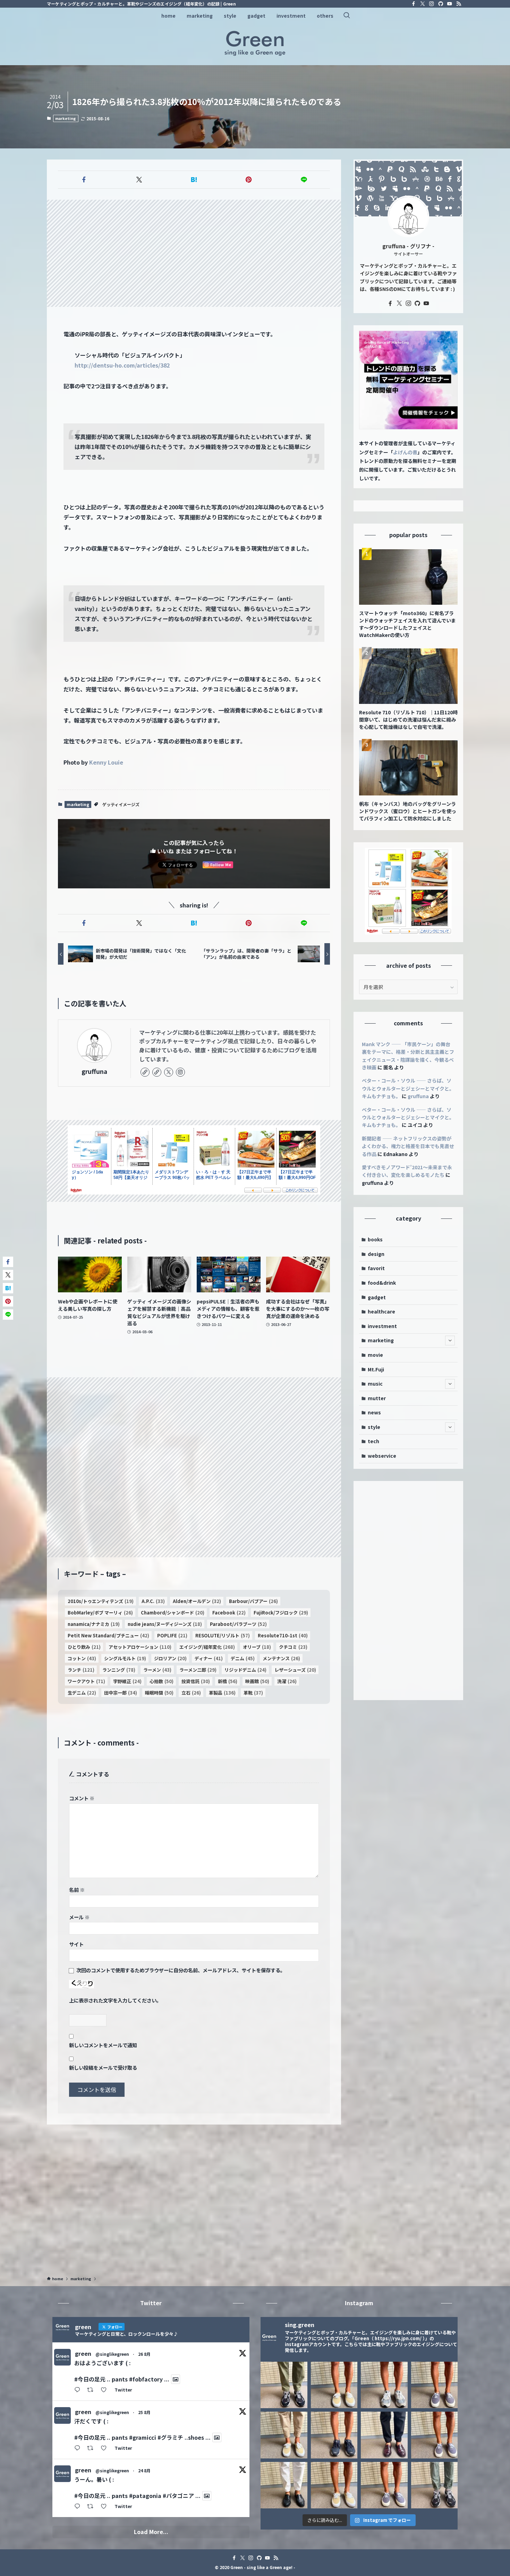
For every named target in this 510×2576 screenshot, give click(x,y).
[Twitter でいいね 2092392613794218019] (106, 2448)
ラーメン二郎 (198, 1670)
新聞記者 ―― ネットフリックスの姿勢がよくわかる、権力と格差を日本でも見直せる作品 (408, 1146)
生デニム (82, 1693)
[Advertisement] (194, 253)
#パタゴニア (178, 2496)
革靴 (253, 1693)
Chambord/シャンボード (173, 1613)
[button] (84, 180)
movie (375, 1355)
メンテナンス (281, 1658)
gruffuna (94, 1071)
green (83, 2353)
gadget (377, 1297)
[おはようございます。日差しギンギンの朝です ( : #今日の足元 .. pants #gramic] (334, 2435)
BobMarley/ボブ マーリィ (100, 1613)
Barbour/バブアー (253, 1601)
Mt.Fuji (376, 1369)
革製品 (222, 1693)
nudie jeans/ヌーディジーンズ (165, 1624)
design (376, 1254)
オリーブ (257, 1647)
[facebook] (414, 4)
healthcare (381, 1311)
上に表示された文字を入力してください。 (115, 2000)
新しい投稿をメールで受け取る (103, 2067)
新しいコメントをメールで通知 (103, 2045)
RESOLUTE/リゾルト (223, 1635)
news (374, 1412)
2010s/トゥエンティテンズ (101, 1601)
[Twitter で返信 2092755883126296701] (79, 2390)
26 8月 (144, 2354)
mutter (377, 1398)
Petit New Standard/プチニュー (108, 1635)
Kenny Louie (106, 762)
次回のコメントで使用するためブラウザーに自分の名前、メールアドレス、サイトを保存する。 (181, 1970)
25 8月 (144, 2412)
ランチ (81, 1670)
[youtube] (450, 4)
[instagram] (432, 4)
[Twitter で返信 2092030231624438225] (79, 2507)
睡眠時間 (159, 1693)
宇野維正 (127, 1681)
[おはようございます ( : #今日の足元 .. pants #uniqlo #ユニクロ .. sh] (284, 2485)
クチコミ (293, 1647)
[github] (441, 4)
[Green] (255, 43)
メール (79, 1917)
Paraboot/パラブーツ (238, 1624)
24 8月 (144, 2470)
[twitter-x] (423, 4)
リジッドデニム (245, 1670)
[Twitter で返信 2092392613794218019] (79, 2448)
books (375, 1239)
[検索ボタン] (347, 16)
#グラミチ (170, 2437)
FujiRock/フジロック (281, 1613)
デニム (243, 1658)
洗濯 (287, 1681)
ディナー (209, 1658)
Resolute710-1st (283, 1635)
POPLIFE (172, 1635)
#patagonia (145, 2496)
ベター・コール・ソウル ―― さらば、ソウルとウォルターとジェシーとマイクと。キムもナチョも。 (408, 1088)
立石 (191, 1693)
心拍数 (161, 1681)
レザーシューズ (295, 1670)
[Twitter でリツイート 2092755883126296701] (92, 2390)
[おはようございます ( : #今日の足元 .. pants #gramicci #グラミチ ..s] (435, 2385)
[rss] (459, 4)
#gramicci (143, 2437)
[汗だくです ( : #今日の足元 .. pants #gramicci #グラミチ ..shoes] (334, 2385)
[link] (145, 1072)
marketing (66, 118)
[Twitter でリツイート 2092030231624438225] (92, 2507)
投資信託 (196, 1681)
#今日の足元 (90, 2379)
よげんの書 (405, 452)
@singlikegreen (112, 2354)
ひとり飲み (84, 1647)
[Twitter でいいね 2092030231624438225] (106, 2507)
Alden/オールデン (197, 1601)
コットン (82, 1658)
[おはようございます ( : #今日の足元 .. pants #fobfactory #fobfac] (284, 2385)
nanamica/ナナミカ (94, 1624)
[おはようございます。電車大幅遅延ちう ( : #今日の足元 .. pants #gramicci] (334, 2485)
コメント (82, 1798)
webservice (382, 1456)
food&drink (382, 1283)
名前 (77, 1890)
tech (373, 1441)
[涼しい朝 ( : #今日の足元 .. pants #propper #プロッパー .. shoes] (435, 2485)
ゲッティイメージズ (121, 804)
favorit (376, 1268)
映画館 (257, 1681)
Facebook (229, 1613)
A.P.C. (153, 1601)
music (375, 1384)
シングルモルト (125, 1658)
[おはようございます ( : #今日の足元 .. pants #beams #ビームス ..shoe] (284, 2435)
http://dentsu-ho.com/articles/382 (122, 365)
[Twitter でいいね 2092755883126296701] (106, 2390)
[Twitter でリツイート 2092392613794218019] (92, 2448)
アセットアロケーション (140, 1647)
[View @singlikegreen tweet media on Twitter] (176, 2379)
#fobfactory (146, 2379)
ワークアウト (86, 1681)
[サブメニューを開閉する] (450, 1341)
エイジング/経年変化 (207, 1647)
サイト (76, 1944)
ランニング (119, 1670)
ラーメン (157, 1670)
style (374, 1427)
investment (382, 1326)
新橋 (228, 1681)
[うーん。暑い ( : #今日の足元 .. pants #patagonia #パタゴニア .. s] (384, 2385)
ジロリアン (170, 1658)
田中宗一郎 (121, 1693)
